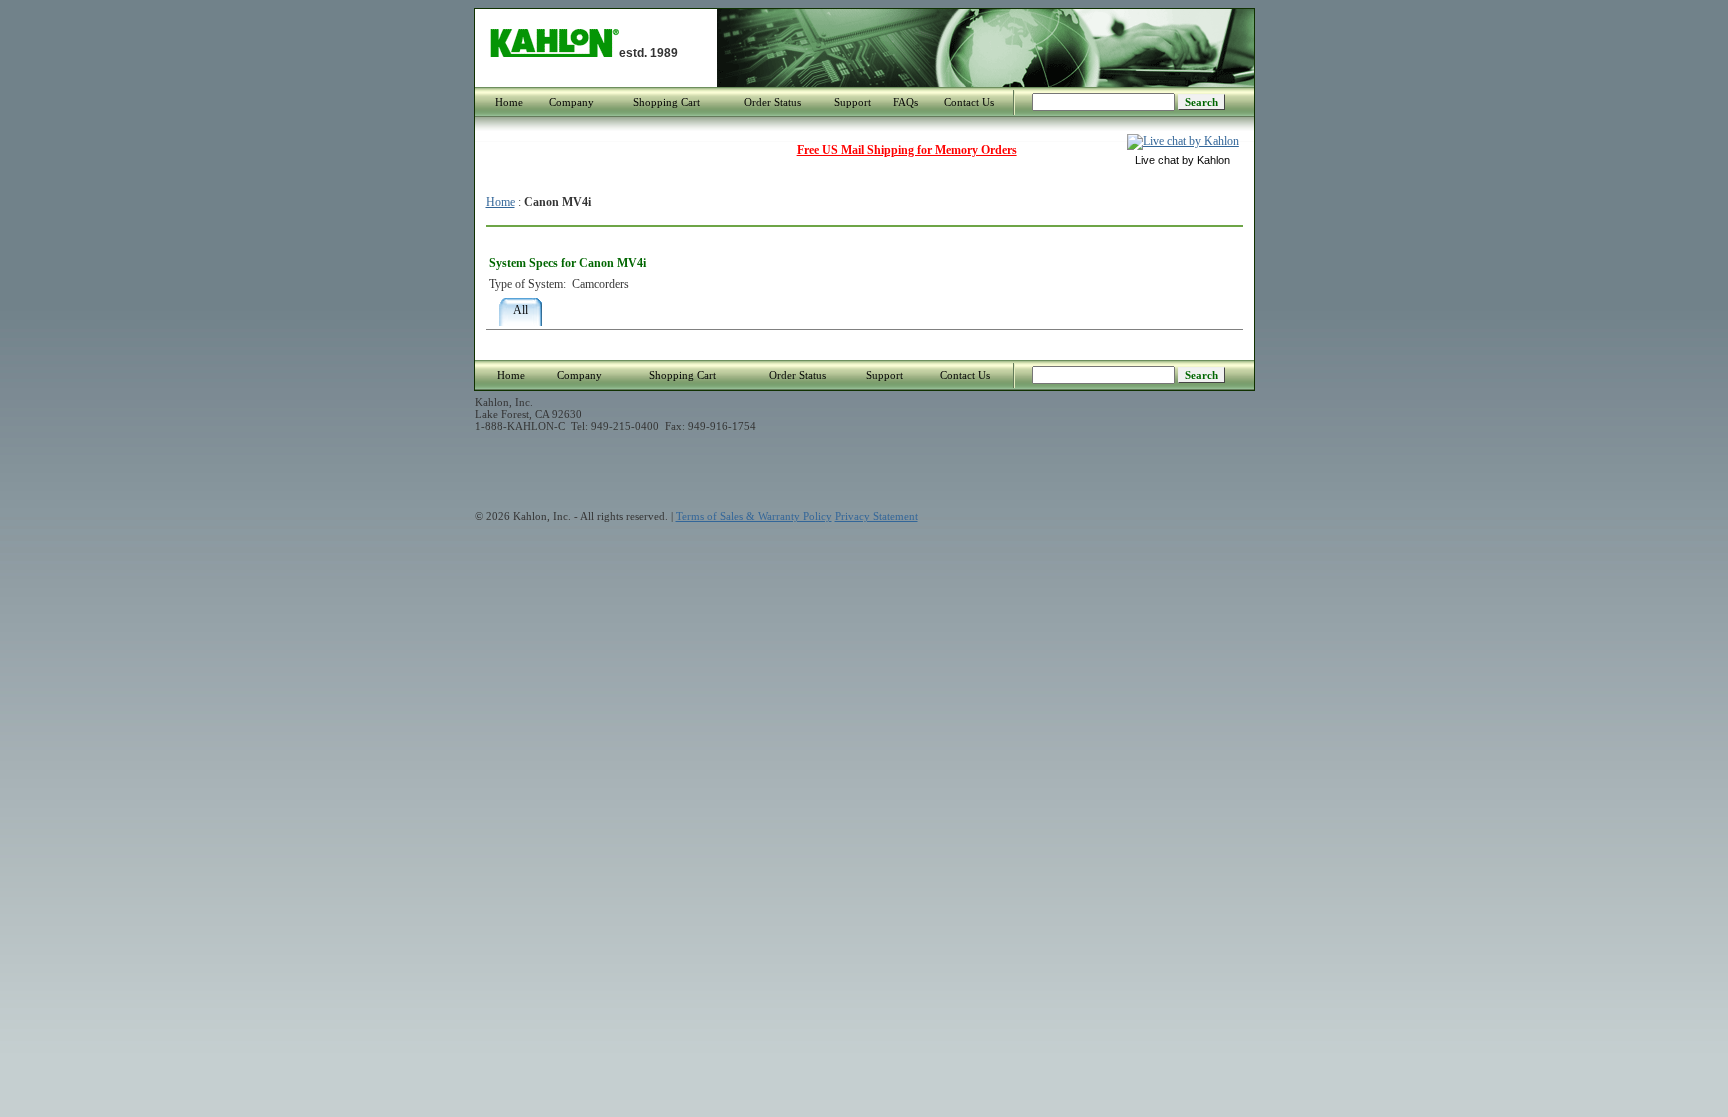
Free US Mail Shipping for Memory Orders (907, 150)
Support (852, 102)
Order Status (772, 102)
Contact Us (969, 102)
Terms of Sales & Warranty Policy (754, 516)
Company (571, 102)
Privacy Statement (876, 516)
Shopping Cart (666, 102)
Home (509, 102)
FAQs (905, 102)
